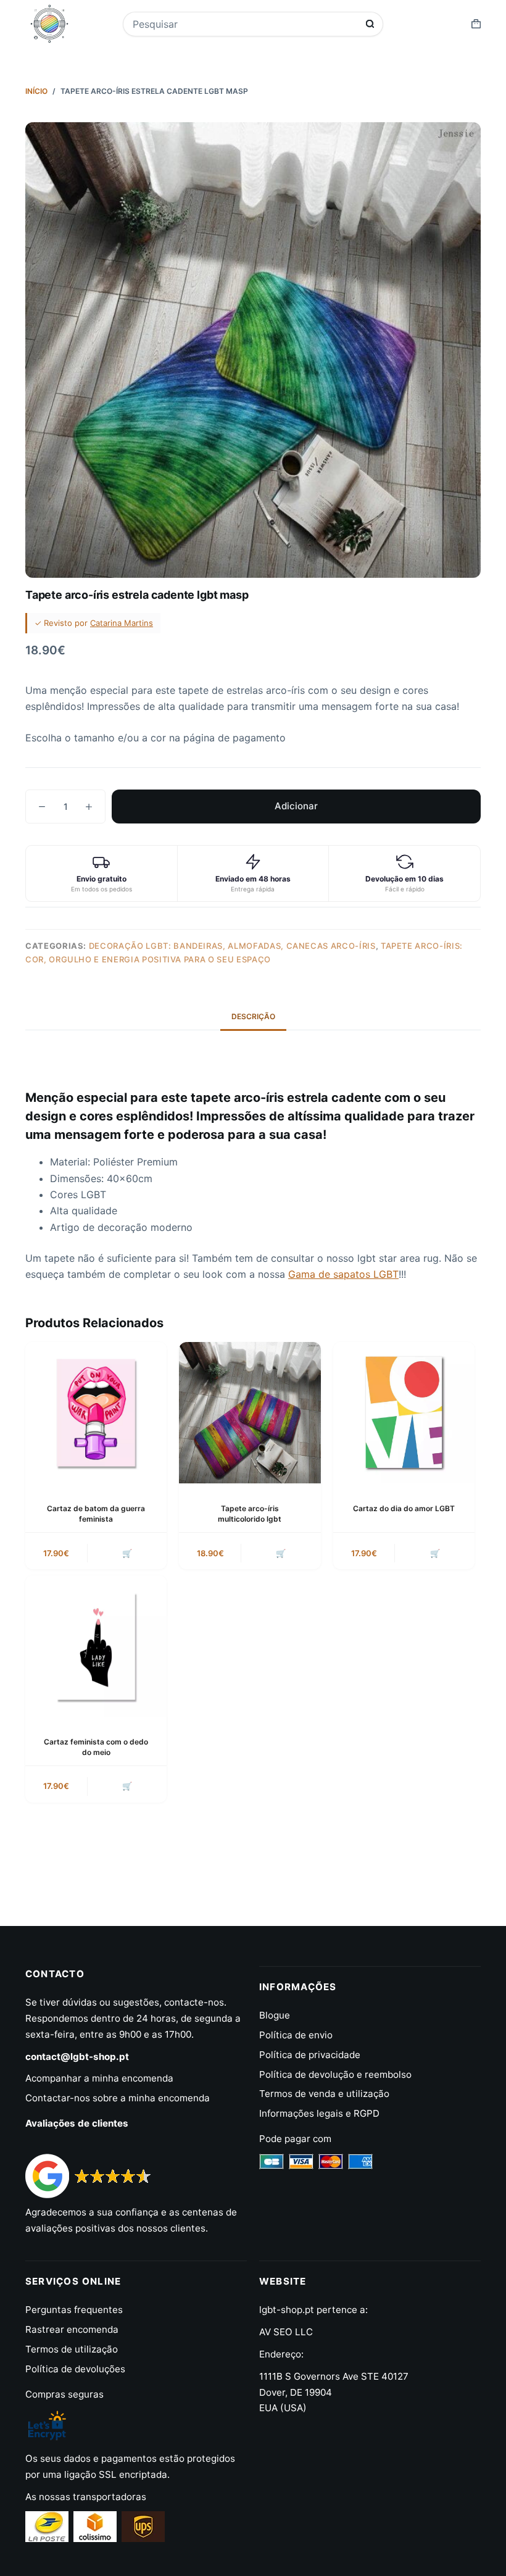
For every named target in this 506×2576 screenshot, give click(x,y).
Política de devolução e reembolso (335, 2074)
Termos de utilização (72, 2349)
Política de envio (296, 2035)
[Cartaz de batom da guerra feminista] (96, 1413)
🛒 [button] (127, 1553)
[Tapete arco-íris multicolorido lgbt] (250, 1413)
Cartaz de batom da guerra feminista (96, 1514)
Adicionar (296, 806)
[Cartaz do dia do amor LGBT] (404, 1413)
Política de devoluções (75, 2369)
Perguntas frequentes (74, 2310)
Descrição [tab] (253, 1016)
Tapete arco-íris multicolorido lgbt (250, 1514)
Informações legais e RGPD (319, 2113)
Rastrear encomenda (72, 2329)
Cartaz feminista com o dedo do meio (96, 1747)
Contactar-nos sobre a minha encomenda (118, 2098)
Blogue (275, 2015)
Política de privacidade (310, 2055)
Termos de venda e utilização (324, 2094)
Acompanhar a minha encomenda (99, 2078)
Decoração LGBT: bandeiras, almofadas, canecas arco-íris (232, 946)
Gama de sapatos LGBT (343, 1274)
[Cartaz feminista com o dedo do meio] (96, 1646)
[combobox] (245, 24)
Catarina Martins (122, 623)
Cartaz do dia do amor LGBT (404, 1508)
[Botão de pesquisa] (370, 24)
